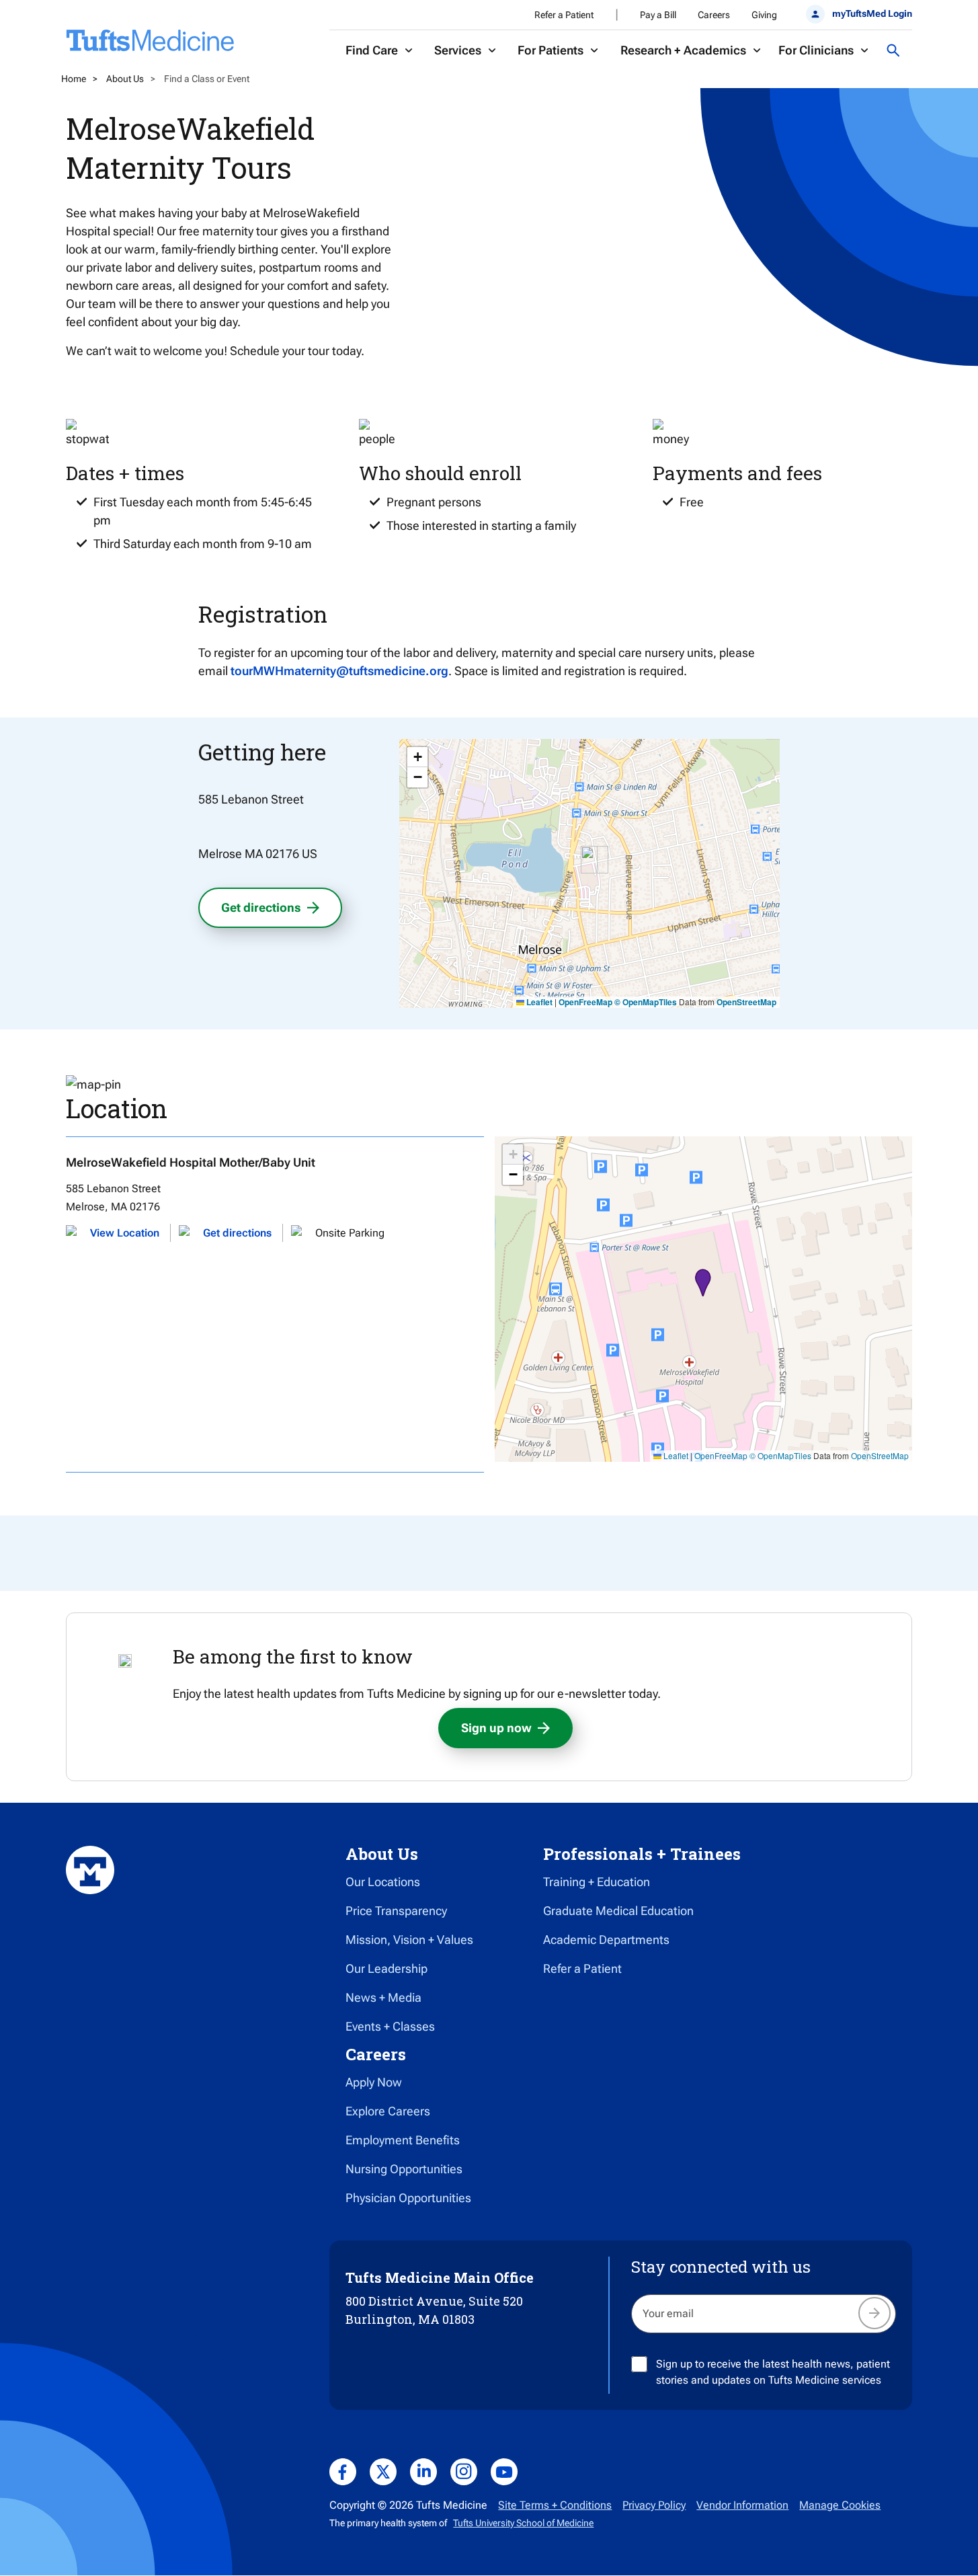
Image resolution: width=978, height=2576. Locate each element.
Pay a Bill (658, 15)
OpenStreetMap (746, 1002)
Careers (714, 15)
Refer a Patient (564, 15)
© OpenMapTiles (646, 1002)
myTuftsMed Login (872, 13)
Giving (764, 15)
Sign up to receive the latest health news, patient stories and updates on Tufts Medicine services (773, 2372)
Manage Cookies (840, 2505)
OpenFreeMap (585, 1002)
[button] (589, 860)
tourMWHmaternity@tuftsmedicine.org (339, 671)
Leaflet (538, 1002)
